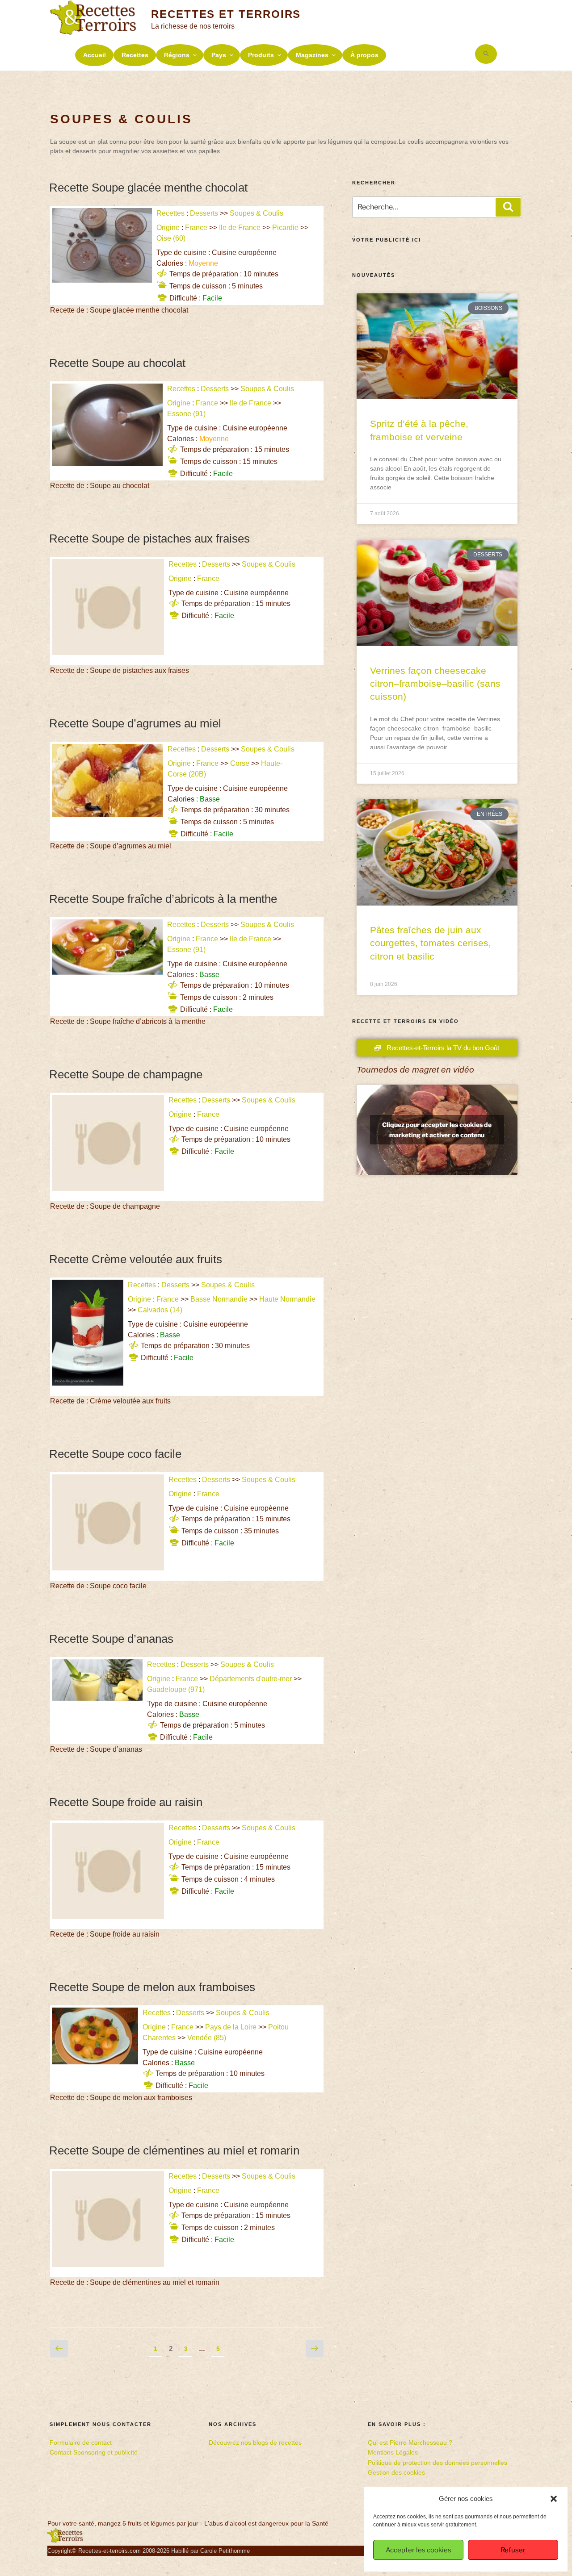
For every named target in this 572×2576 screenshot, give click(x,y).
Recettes (135, 55)
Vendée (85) (208, 2038)
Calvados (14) (161, 1310)
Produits (261, 55)
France (196, 228)
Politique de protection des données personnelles (437, 2463)
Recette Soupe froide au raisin (126, 1802)
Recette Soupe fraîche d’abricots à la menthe (163, 899)
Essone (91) (187, 414)
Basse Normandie (219, 1299)
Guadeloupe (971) (177, 1689)
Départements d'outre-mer (251, 1679)
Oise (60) (172, 238)
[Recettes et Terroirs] (65, 2541)
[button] (554, 2499)
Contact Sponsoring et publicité (94, 2452)
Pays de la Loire (231, 2027)
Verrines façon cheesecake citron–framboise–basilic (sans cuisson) (435, 684)
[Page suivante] (315, 2349)
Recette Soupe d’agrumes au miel (135, 723)
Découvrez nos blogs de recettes (255, 2442)
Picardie (285, 228)
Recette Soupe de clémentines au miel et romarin (174, 2150)
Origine (168, 228)
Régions (177, 55)
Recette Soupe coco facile (115, 1454)
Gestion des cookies (396, 2472)
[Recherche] (508, 207)
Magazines (312, 55)
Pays (219, 55)
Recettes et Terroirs (226, 14)
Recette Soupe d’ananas (111, 1639)
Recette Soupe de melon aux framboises (152, 1987)
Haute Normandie (287, 1299)
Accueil (95, 55)
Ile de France (240, 228)
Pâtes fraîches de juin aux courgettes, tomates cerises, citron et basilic (431, 943)
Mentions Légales (393, 2452)
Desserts (204, 213)
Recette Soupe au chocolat (117, 363)
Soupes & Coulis (257, 213)
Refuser (513, 2550)
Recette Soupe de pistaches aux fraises (149, 539)
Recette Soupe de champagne (126, 1074)
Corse (240, 763)
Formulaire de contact (81, 2442)
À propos (364, 55)
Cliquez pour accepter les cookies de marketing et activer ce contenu (437, 1130)
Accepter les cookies (418, 2550)
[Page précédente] (59, 2349)
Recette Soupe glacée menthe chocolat (148, 188)
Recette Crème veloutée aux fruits (136, 1259)
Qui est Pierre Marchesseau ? (410, 2442)
